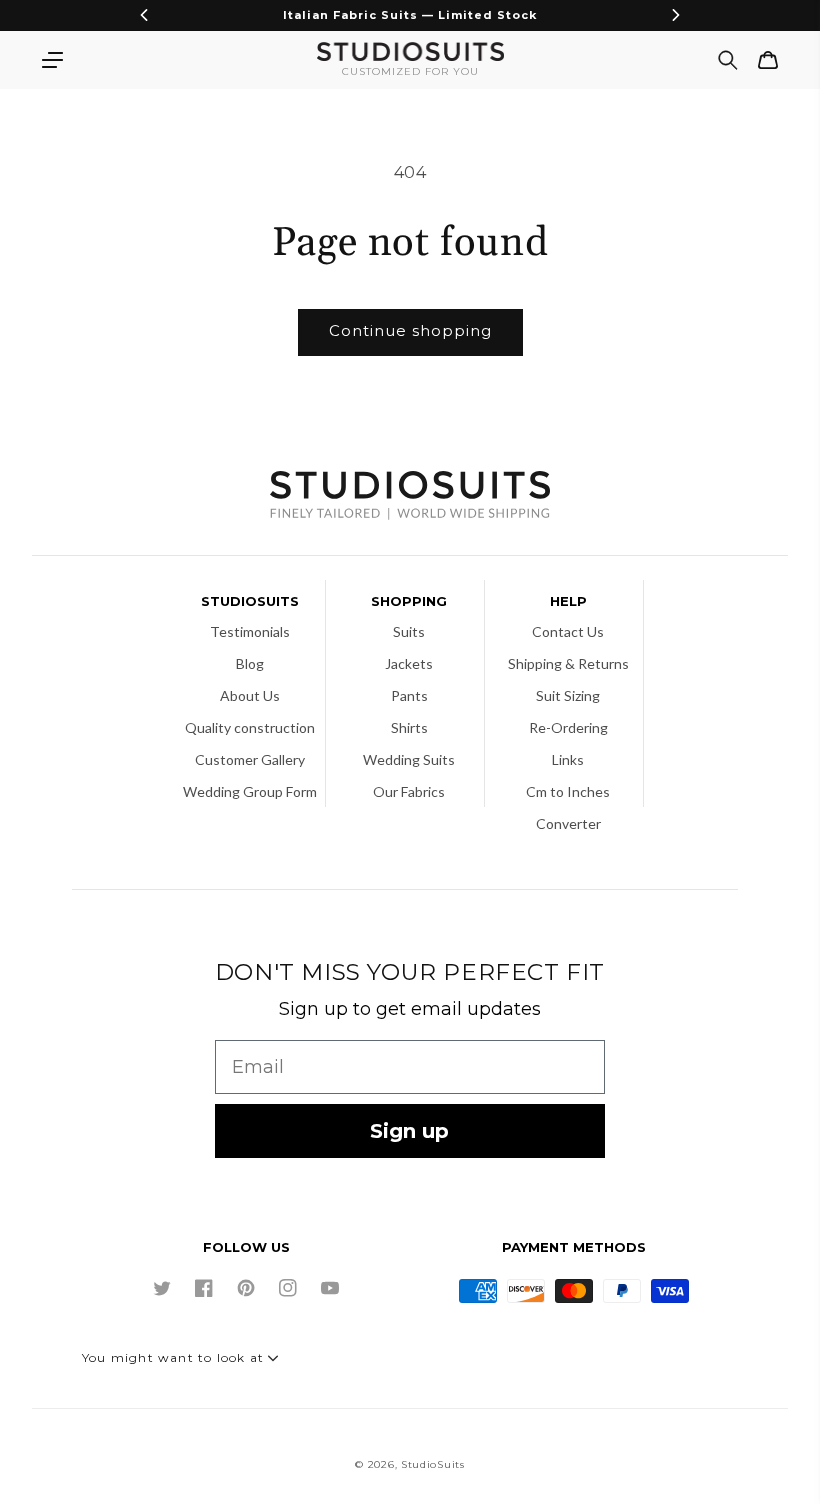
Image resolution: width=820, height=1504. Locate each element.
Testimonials (250, 631)
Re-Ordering (568, 727)
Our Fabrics (409, 791)
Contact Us (568, 631)
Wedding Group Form (250, 791)
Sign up (409, 1131)
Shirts (409, 727)
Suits (409, 631)
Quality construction (250, 727)
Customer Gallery (250, 759)
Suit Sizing (568, 695)
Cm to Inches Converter (568, 807)
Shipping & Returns (568, 663)
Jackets (409, 663)
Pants (409, 695)
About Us (250, 695)
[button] (52, 60)
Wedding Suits (409, 759)
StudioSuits (433, 1464)
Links (568, 759)
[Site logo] (410, 497)
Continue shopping (410, 330)
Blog (250, 663)
